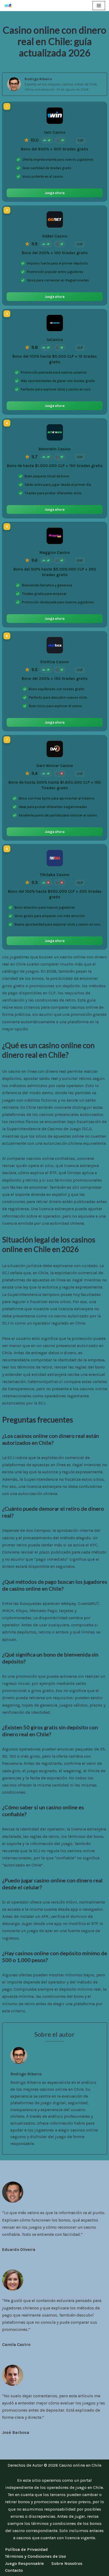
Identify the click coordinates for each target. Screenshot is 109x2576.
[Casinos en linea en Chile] (10, 6)
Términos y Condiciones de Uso (35, 2556)
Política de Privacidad (26, 2549)
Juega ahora (55, 193)
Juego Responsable (24, 2563)
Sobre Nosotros (67, 2563)
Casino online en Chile (80, 2465)
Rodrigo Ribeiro (38, 79)
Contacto (14, 2570)
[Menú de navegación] (99, 6)
